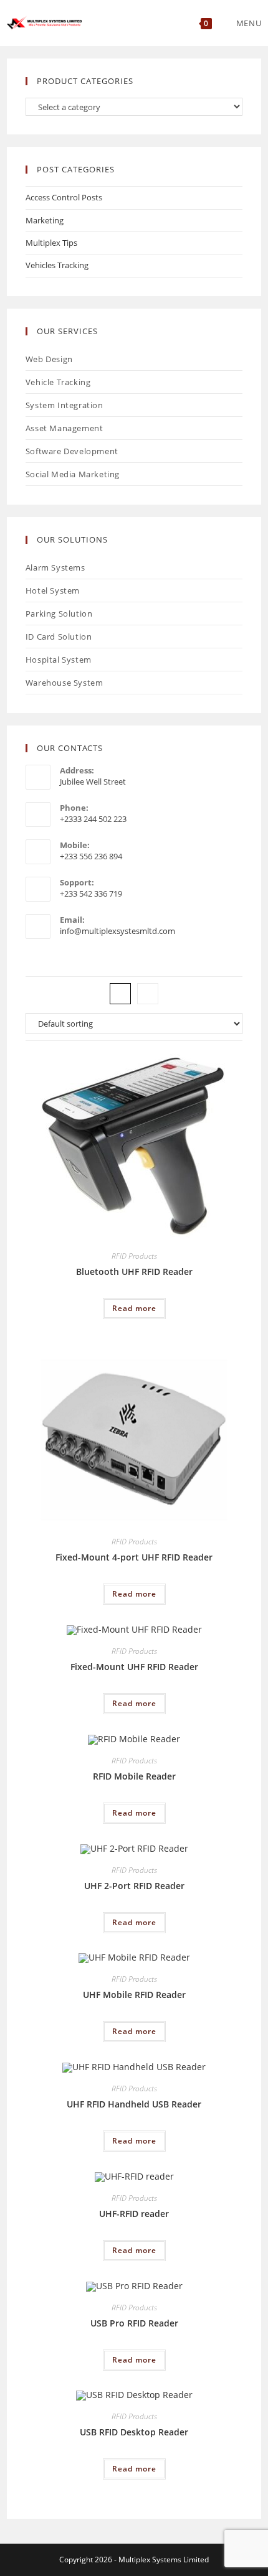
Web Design (49, 359)
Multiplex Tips (51, 243)
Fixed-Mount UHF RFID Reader (134, 1667)
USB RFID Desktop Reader (134, 2432)
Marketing (45, 220)
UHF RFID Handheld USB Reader (134, 2104)
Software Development (72, 451)
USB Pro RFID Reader (134, 2323)
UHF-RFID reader (134, 2214)
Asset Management (65, 428)
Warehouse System (65, 683)
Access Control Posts (64, 197)
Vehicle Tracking (58, 382)
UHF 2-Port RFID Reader (134, 1886)
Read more (134, 1308)
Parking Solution (59, 614)
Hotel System (53, 590)
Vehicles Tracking (57, 265)
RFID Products (134, 1256)
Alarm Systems (55, 567)
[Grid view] (120, 994)
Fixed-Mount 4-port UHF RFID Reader (134, 1557)
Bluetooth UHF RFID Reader (134, 1272)
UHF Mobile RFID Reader (134, 1995)
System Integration (65, 405)
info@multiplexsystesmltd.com (117, 931)
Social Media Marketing (73, 474)
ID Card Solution (59, 637)
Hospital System (59, 660)
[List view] (148, 994)
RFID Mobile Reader (134, 1776)
